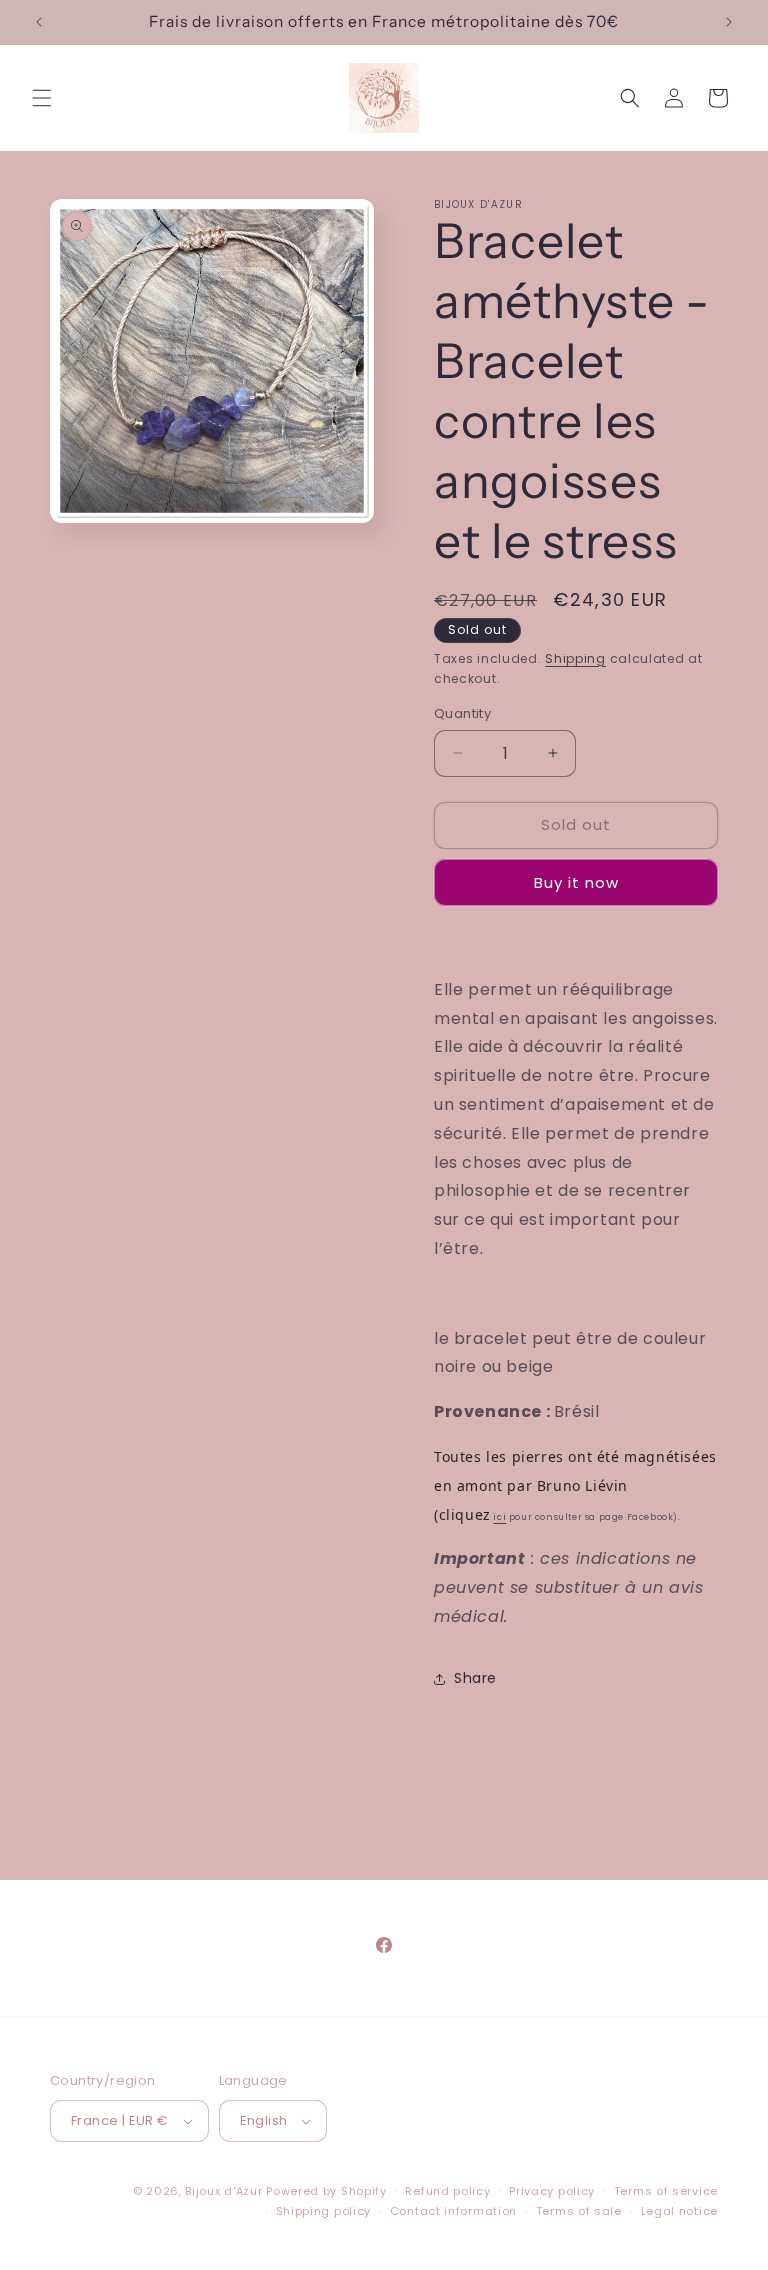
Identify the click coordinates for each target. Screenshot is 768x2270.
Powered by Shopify (326, 2191)
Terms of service (666, 2191)
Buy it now (576, 882)
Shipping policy (324, 2211)
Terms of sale (579, 2211)
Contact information (453, 2211)
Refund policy (447, 2191)
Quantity (462, 713)
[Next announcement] (729, 22)
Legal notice (679, 2211)
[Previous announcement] (39, 22)
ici (499, 1517)
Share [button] (475, 1678)
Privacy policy (552, 2191)
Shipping (575, 658)
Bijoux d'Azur (223, 2191)
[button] (42, 98)
